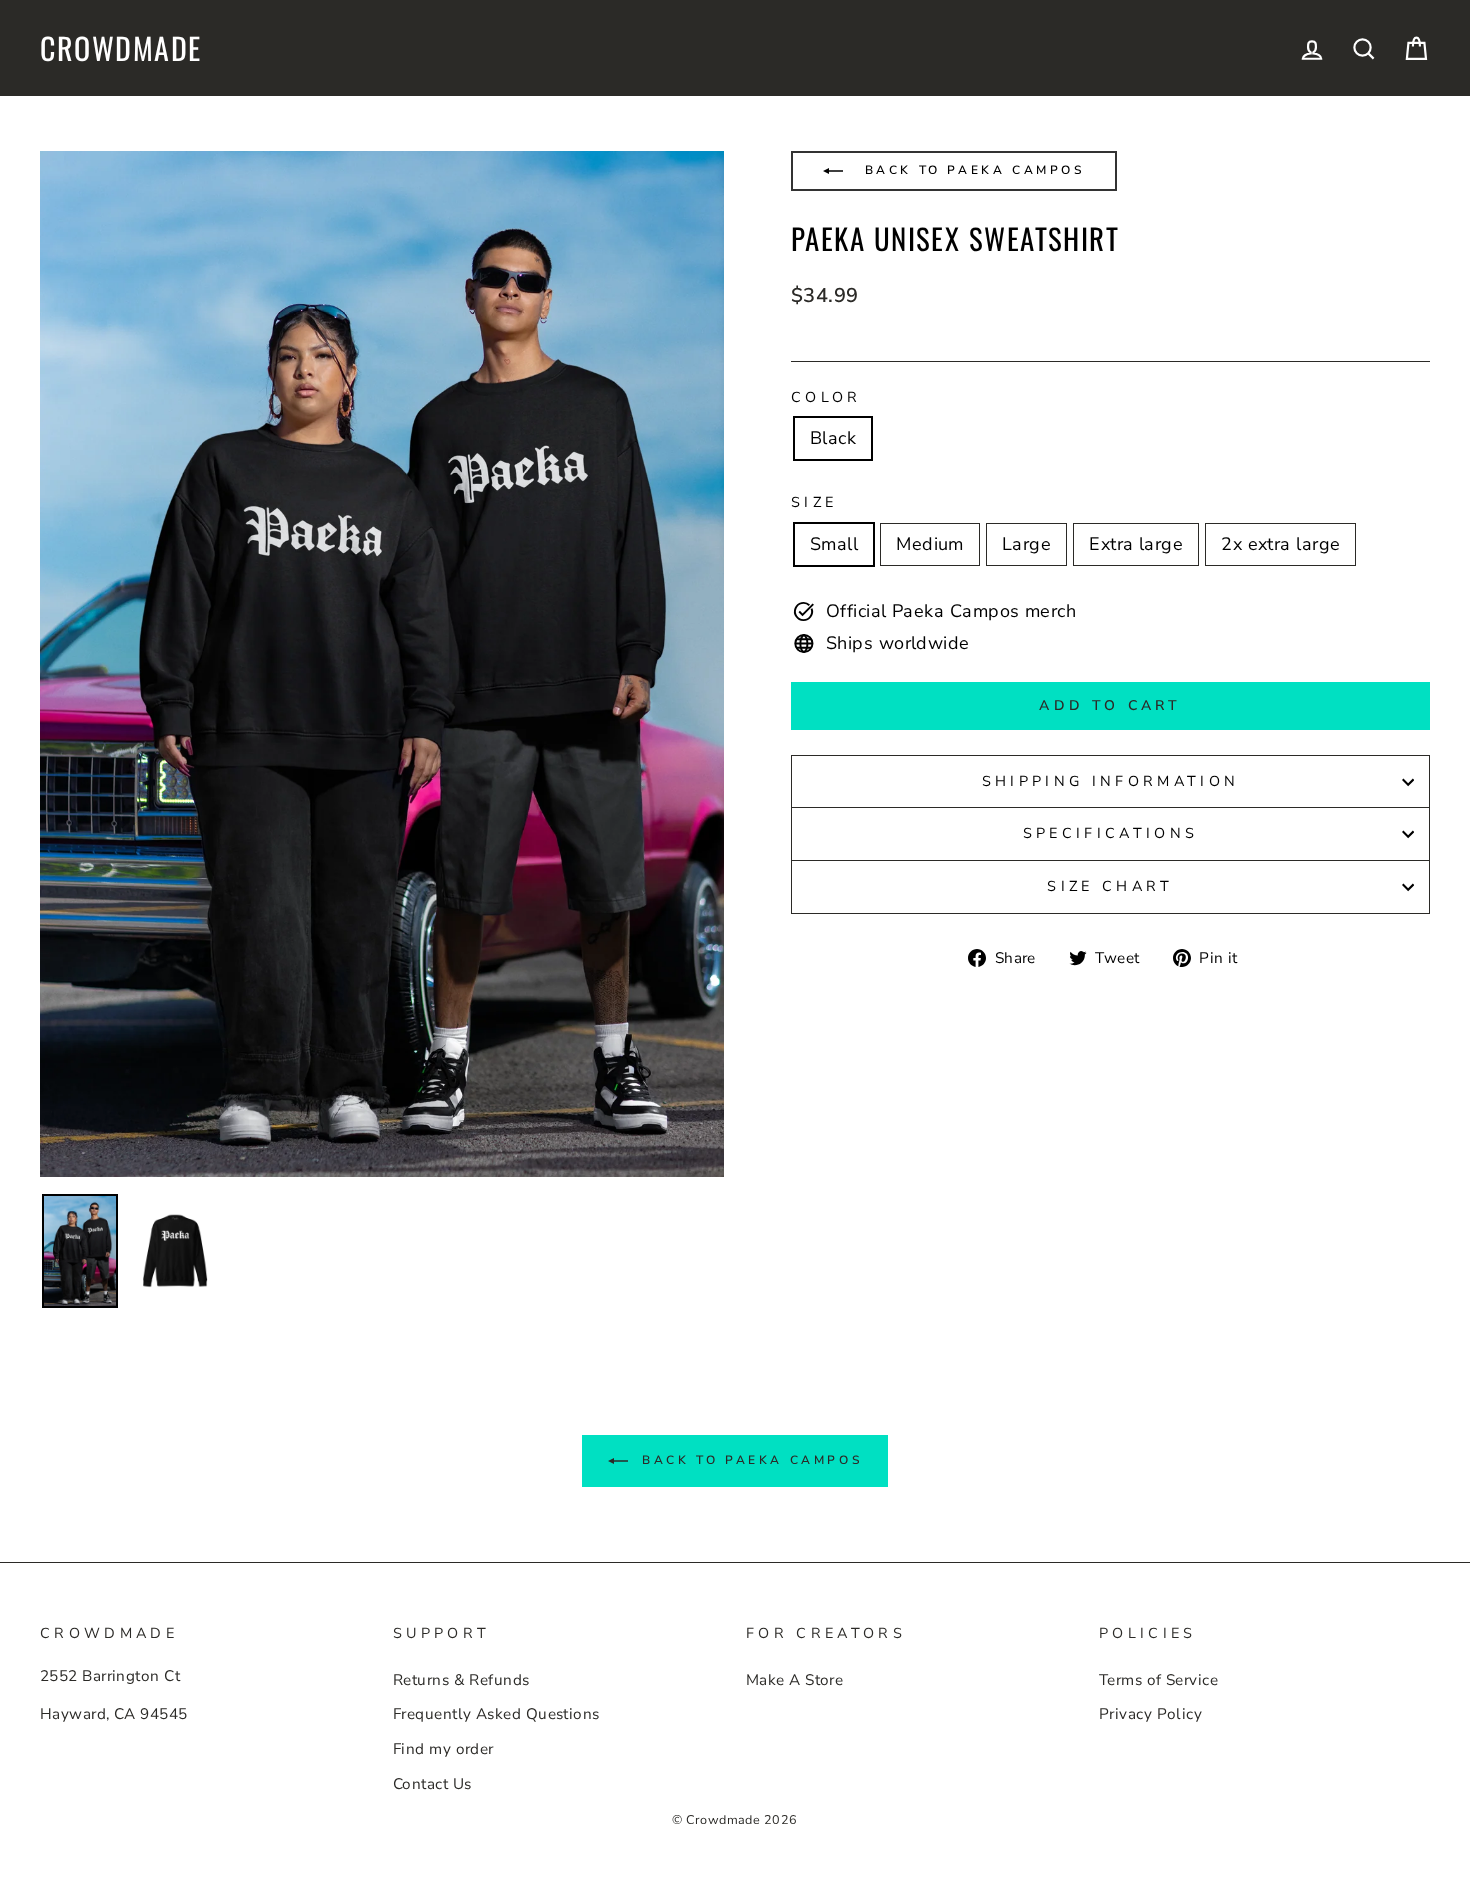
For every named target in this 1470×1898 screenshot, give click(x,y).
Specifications (1110, 833)
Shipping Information (1110, 781)
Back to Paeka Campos (971, 170)
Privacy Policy (1150, 1714)
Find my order (443, 1749)
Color (826, 397)
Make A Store (794, 1680)
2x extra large (1280, 544)
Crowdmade (121, 48)
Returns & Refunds (461, 1680)
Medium (930, 544)
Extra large (1136, 544)
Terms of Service (1158, 1680)
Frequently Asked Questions (496, 1714)
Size (814, 502)
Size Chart (1110, 886)
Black (833, 438)
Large (1026, 544)
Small (834, 544)
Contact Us (432, 1784)
